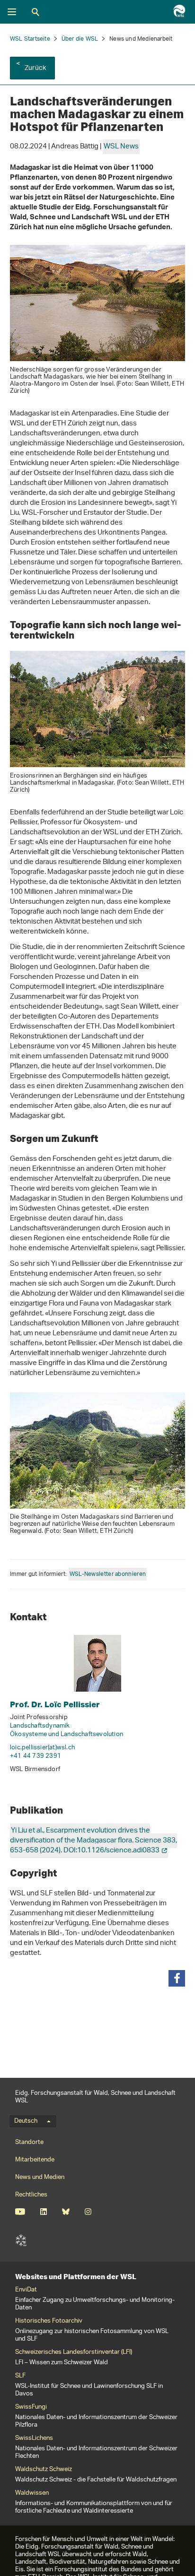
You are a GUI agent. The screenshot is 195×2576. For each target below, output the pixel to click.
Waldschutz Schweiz (44, 2470)
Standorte (29, 2142)
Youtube (20, 2212)
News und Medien (40, 2177)
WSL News (121, 147)
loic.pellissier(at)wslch (42, 1748)
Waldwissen (32, 2493)
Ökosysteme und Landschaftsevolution (66, 1734)
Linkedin (43, 2212)
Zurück (35, 68)
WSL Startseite (30, 39)
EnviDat (26, 2290)
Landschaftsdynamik (40, 1726)
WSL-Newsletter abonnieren (108, 1574)
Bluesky (66, 2212)
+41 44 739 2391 (35, 1756)
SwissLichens (34, 2438)
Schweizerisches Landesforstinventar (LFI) (74, 2352)
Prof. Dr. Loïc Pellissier (55, 1704)
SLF (21, 2240)
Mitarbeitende (35, 2160)
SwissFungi (31, 2407)
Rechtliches (31, 2195)
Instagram (88, 2212)
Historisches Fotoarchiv (49, 2321)
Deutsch (26, 2121)
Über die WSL (80, 39)
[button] (177, 1978)
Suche (35, 12)
